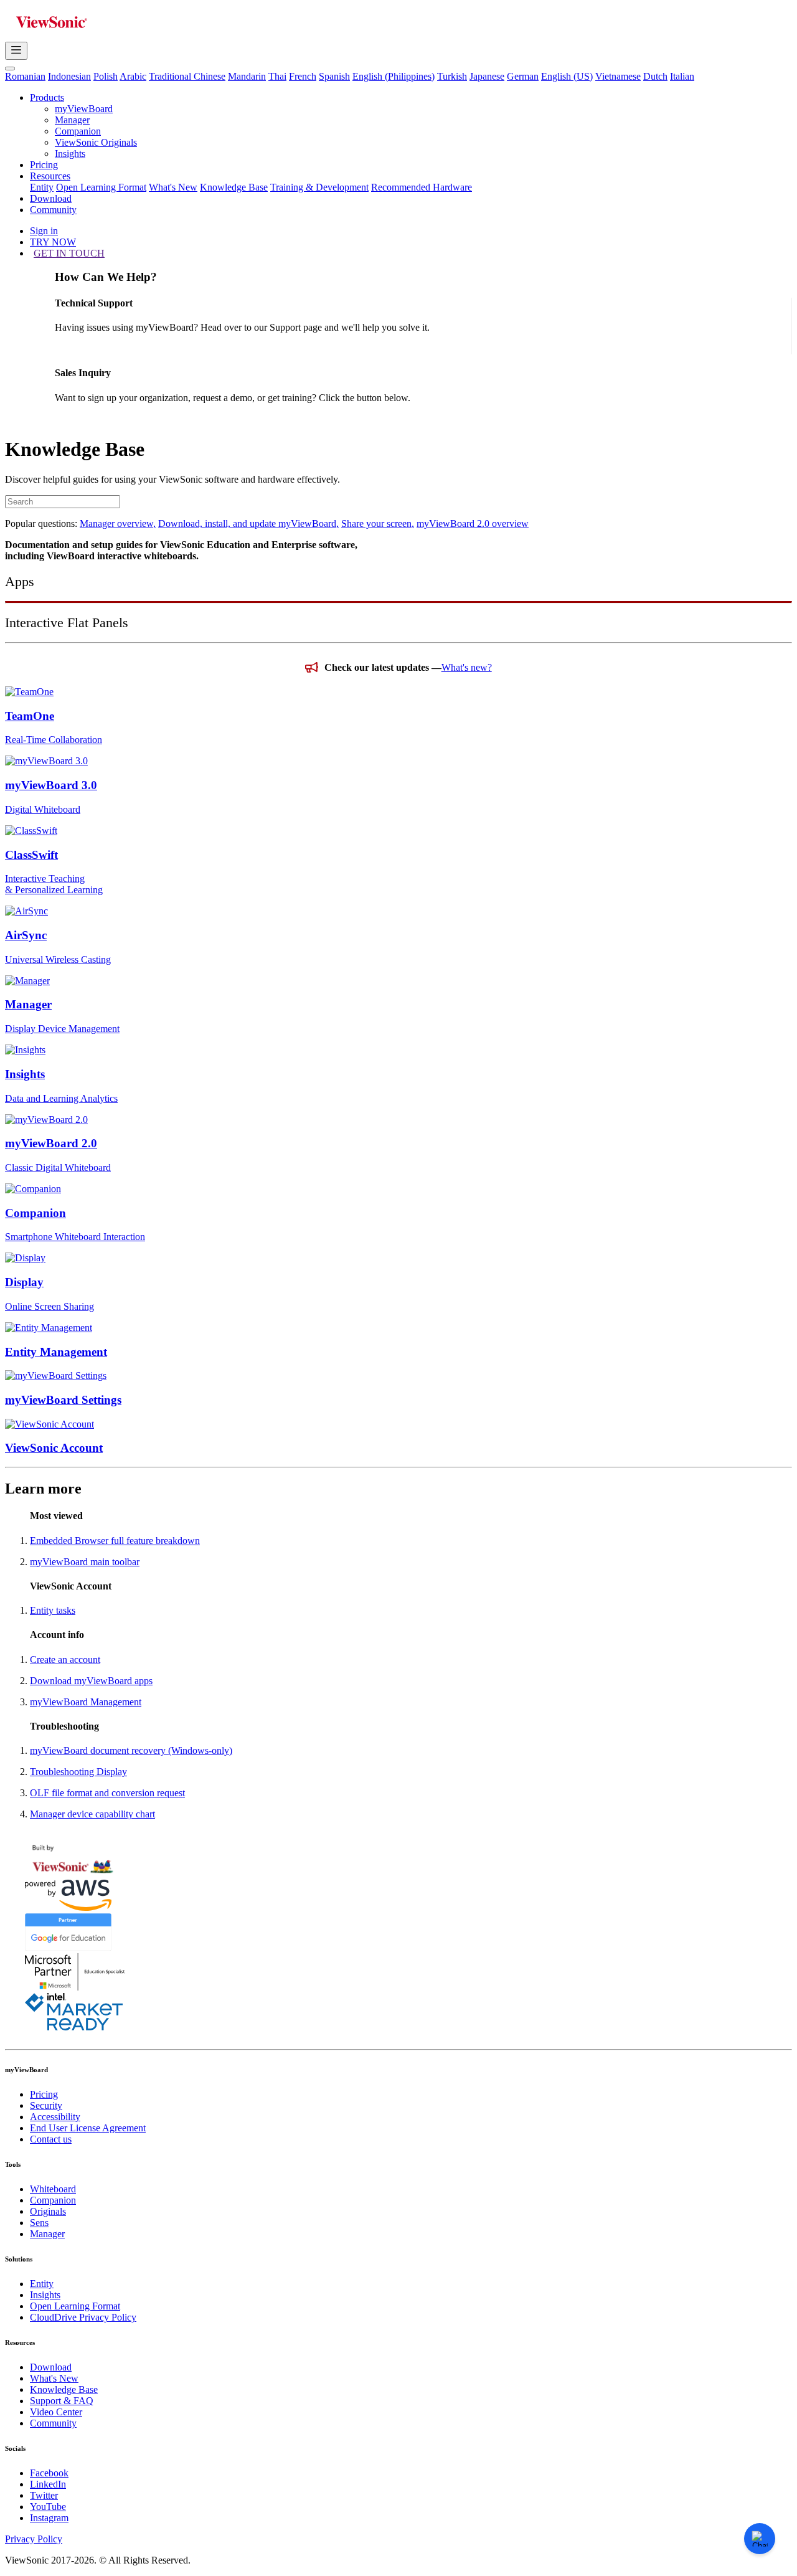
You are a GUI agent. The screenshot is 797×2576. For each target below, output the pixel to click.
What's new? (467, 667)
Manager (72, 120)
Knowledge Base (234, 187)
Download (51, 198)
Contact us (51, 2139)
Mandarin (247, 76)
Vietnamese (618, 76)
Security (46, 2105)
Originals (48, 2211)
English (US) (567, 76)
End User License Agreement (88, 2128)
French (303, 76)
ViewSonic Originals (96, 142)
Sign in (44, 231)
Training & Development (319, 187)
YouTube (48, 2507)
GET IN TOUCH (69, 253)
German (523, 76)
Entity (42, 187)
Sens (39, 2223)
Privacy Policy (34, 2539)
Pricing (44, 165)
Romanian (25, 76)
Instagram (49, 2518)
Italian (682, 76)
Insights (70, 154)
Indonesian (69, 76)
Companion (78, 131)
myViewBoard (84, 109)
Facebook (49, 2473)
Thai (277, 76)
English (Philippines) (394, 76)
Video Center (56, 2412)
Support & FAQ (62, 2401)
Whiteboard (53, 2189)
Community (53, 210)
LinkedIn (48, 2484)
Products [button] (47, 97)
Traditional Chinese (187, 76)
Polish (106, 76)
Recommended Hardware (422, 187)
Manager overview (118, 523)
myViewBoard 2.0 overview (473, 523)
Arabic (133, 76)
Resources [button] (50, 176)
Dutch (655, 76)
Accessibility (55, 2117)
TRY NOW (53, 242)
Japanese (487, 76)
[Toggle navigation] (16, 51)
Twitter (44, 2495)
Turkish (452, 76)
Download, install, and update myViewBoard (248, 523)
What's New (173, 187)
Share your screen (378, 523)
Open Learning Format (101, 187)
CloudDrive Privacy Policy (83, 2317)
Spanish (334, 76)
